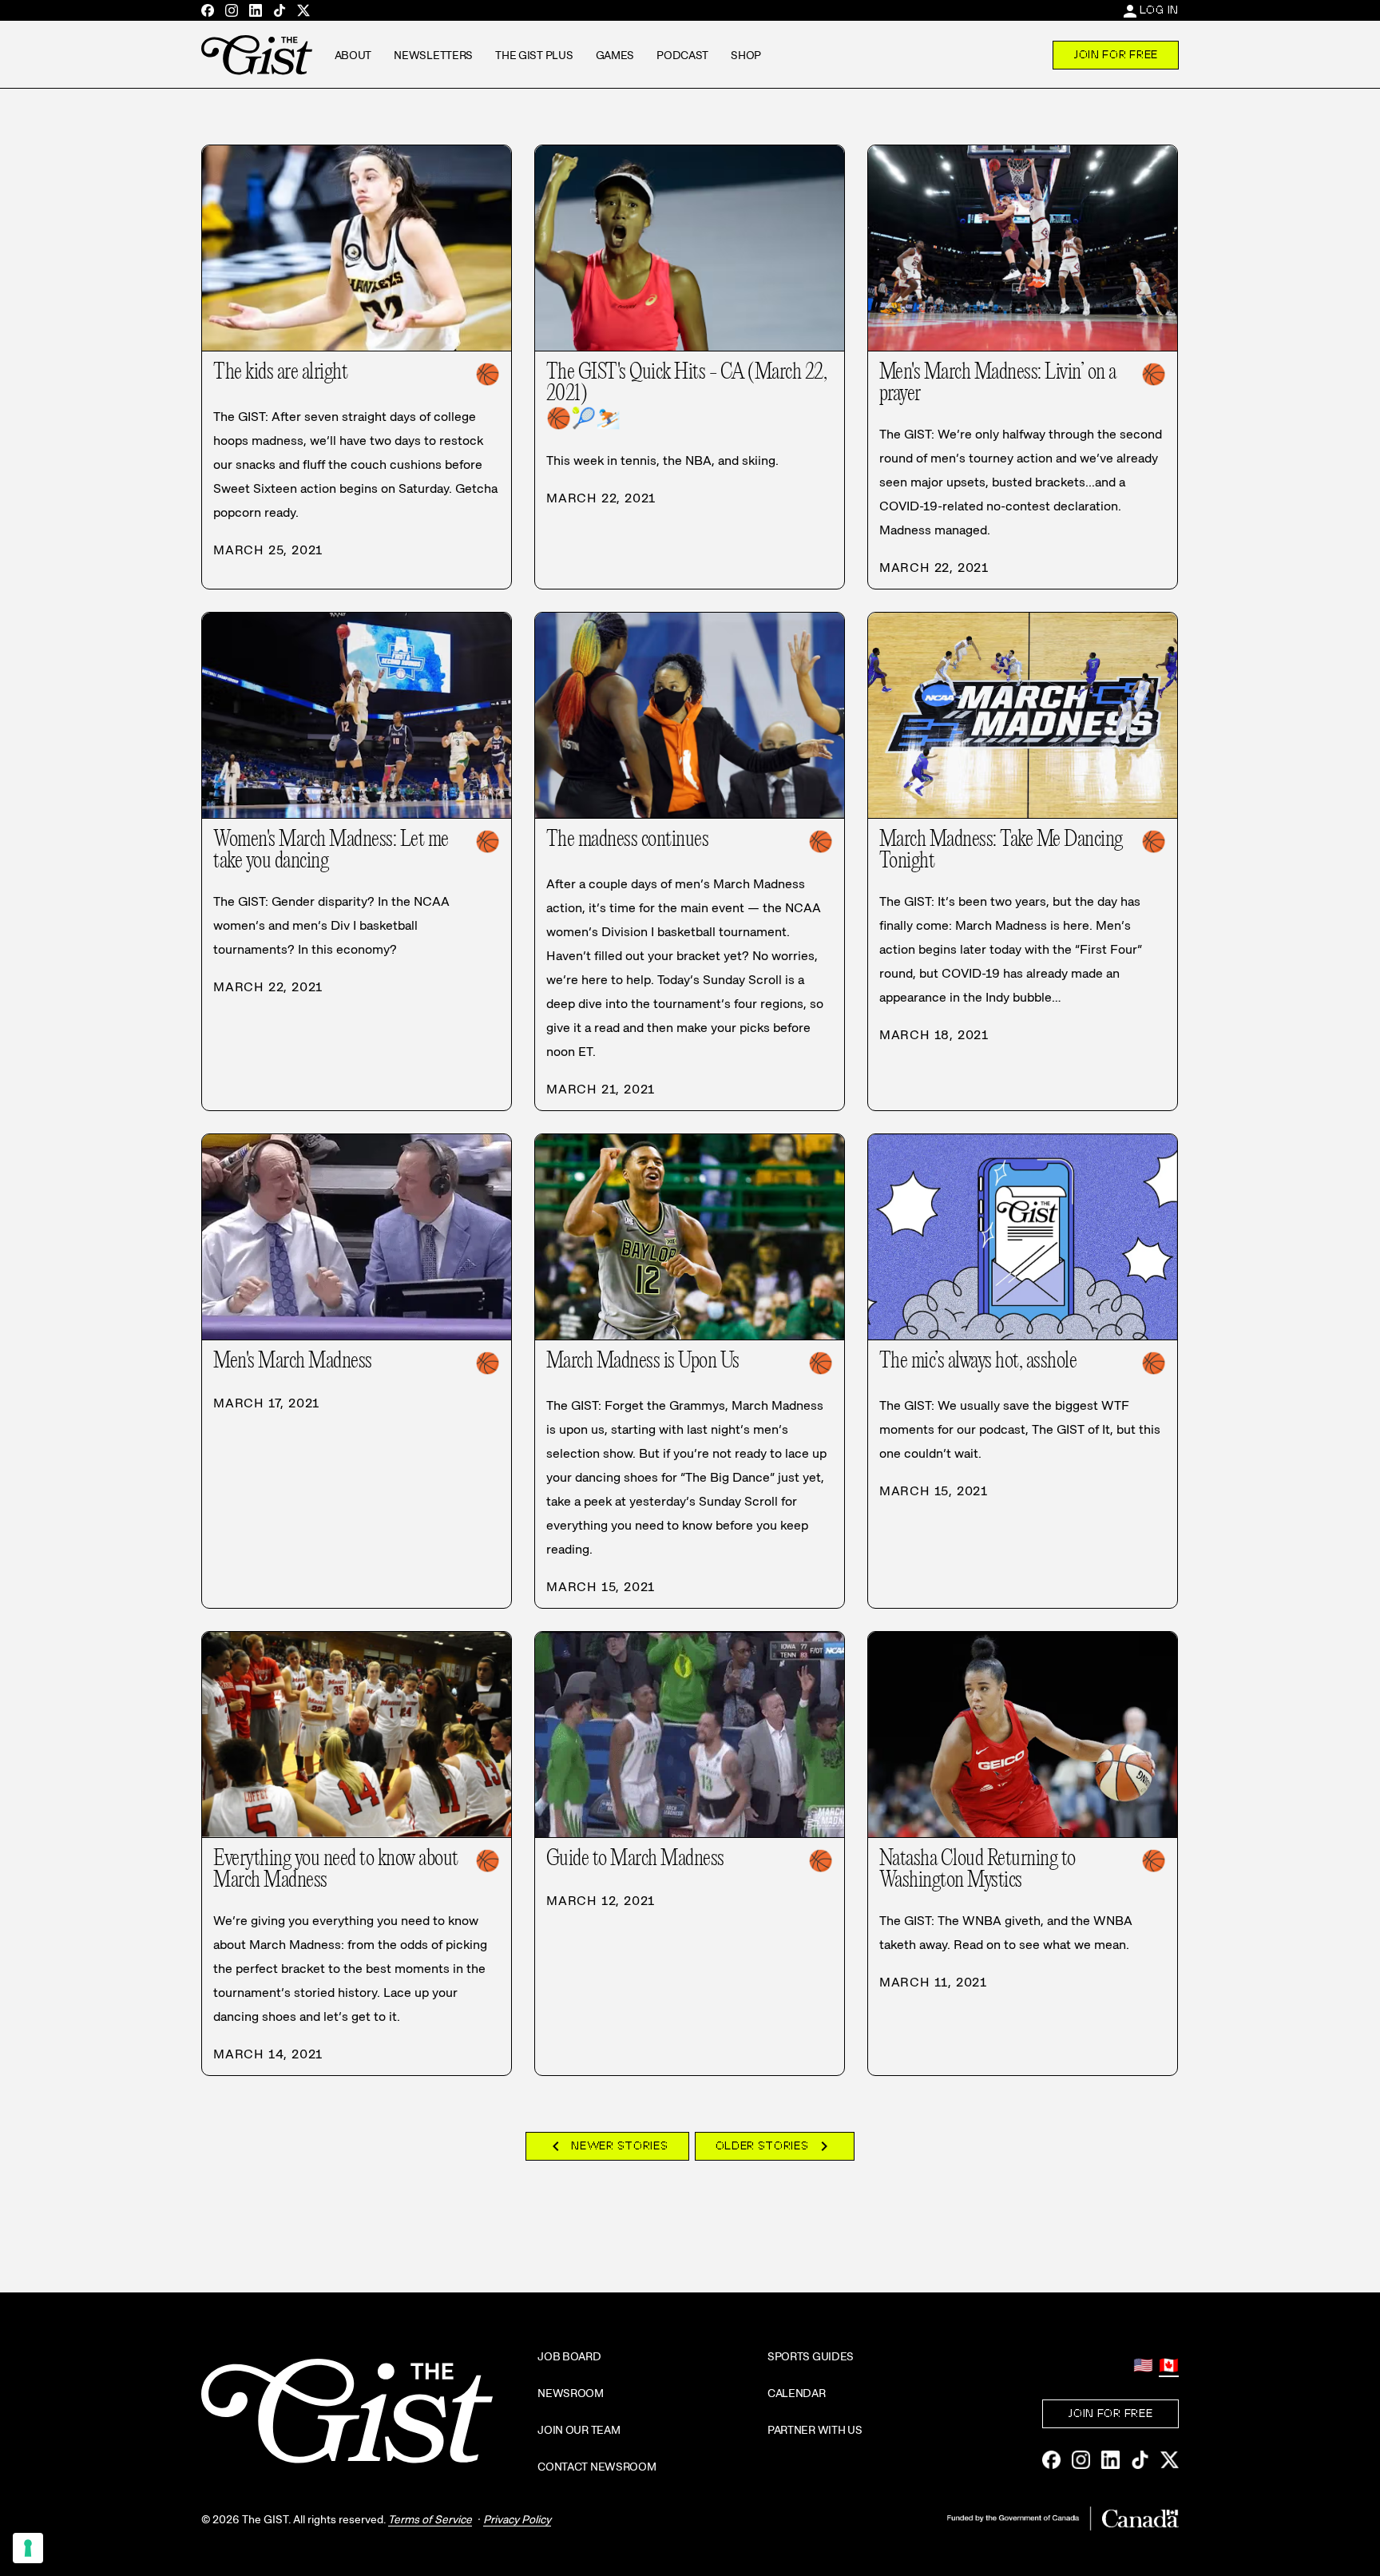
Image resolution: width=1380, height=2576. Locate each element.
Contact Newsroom (597, 2467)
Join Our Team (579, 2430)
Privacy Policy (517, 2519)
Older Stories (775, 2146)
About (353, 55)
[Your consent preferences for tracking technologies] (28, 2548)
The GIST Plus (534, 55)
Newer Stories (607, 2146)
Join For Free (1116, 54)
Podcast (682, 55)
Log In (1159, 10)
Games (615, 55)
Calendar (797, 2393)
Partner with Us (815, 2430)
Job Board (569, 2356)
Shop (746, 55)
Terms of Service (430, 2519)
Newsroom (571, 2393)
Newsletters (433, 55)
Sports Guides (811, 2356)
